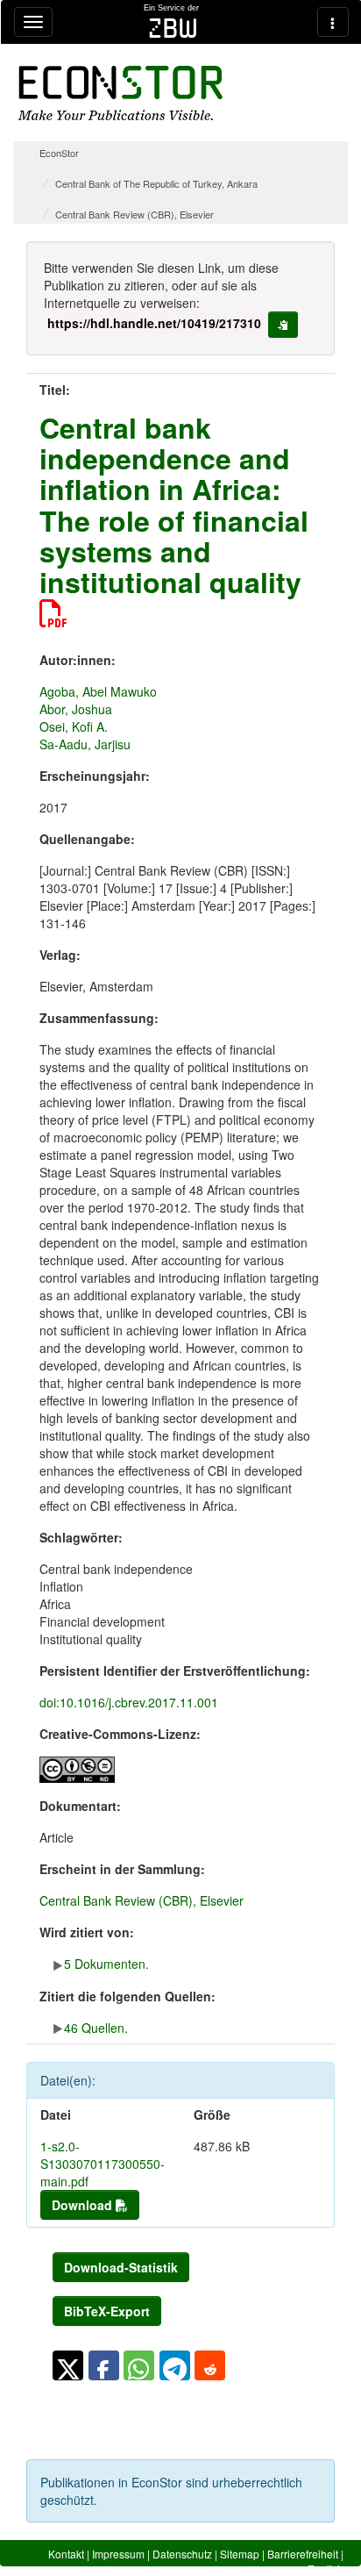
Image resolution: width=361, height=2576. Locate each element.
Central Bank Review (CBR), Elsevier (134, 214)
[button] (68, 2365)
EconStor (59, 153)
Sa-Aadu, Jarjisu (85, 744)
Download (84, 2205)
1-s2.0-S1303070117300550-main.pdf (103, 2164)
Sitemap (240, 2554)
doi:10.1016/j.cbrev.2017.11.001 (129, 1702)
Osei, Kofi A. (74, 726)
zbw (173, 28)
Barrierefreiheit (303, 2554)
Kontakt (66, 2554)
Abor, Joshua (76, 709)
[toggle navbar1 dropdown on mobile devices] (33, 22)
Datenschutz (182, 2554)
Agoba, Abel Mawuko (98, 691)
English (326, 2569)
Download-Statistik (121, 2267)
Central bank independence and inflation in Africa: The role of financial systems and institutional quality (174, 504)
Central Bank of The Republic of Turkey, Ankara (156, 183)
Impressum (118, 2554)
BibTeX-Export (107, 2311)
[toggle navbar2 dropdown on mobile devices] (333, 22)
